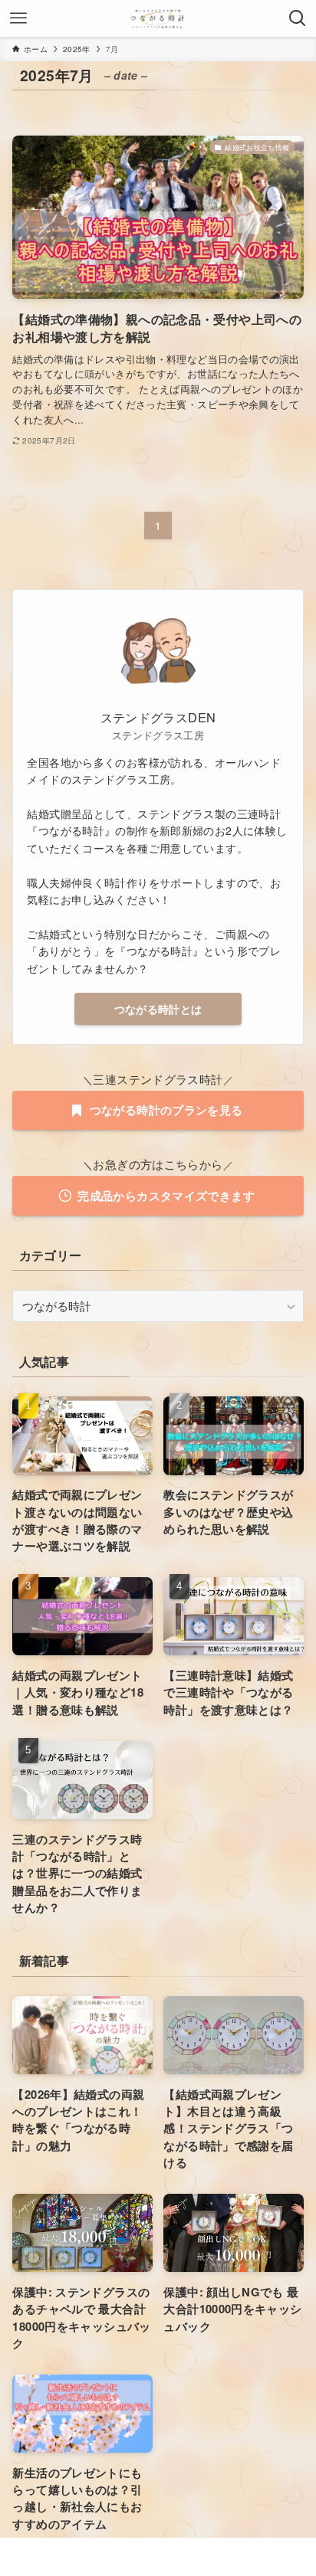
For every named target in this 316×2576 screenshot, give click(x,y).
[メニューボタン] (18, 18)
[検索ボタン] (298, 18)
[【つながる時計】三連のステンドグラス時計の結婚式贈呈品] (158, 18)
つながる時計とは (158, 1009)
